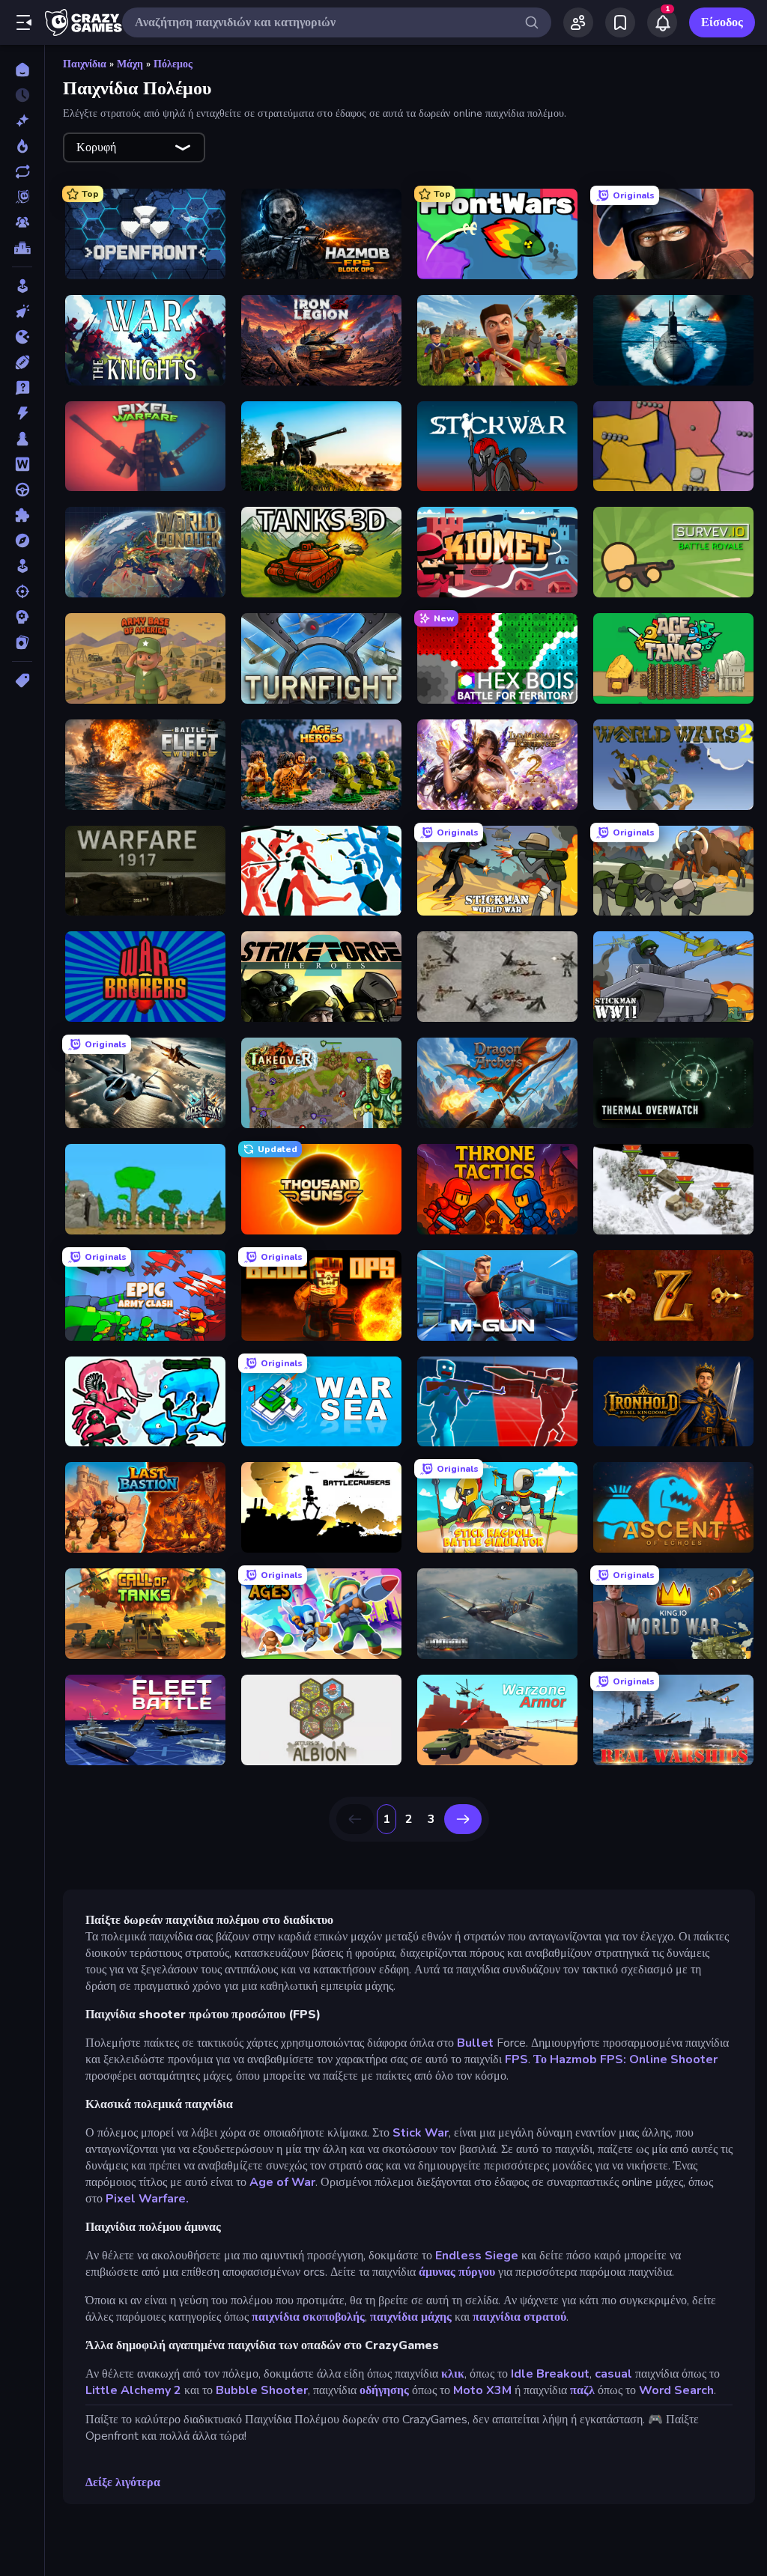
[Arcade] (22, 286)
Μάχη (130, 64)
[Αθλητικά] (22, 362)
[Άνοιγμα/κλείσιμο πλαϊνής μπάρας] (24, 22)
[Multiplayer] (22, 222)
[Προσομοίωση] (22, 566)
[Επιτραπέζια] (22, 439)
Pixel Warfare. (147, 2199)
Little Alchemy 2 (133, 2390)
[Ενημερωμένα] (22, 171)
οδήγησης (384, 2390)
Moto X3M (482, 2390)
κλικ (453, 2374)
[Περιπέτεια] (22, 541)
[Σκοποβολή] (22, 591)
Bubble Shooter (262, 2390)
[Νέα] (22, 121)
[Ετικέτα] (22, 680)
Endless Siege (477, 2256)
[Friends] (578, 22)
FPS (516, 2059)
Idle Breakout (550, 2374)
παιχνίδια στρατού (519, 2317)
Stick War (421, 2133)
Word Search (676, 2390)
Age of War (281, 2182)
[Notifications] (662, 22)
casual (613, 2374)
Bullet (474, 2043)
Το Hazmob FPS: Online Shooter (625, 2059)
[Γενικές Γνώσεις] (22, 388)
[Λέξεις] (22, 464)
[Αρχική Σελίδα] (22, 70)
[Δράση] (22, 413)
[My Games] (620, 22)
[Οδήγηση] (22, 490)
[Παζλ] (22, 515)
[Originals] (22, 197)
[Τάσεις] (22, 146)
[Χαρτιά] (22, 642)
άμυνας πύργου (457, 2272)
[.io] (22, 337)
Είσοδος (722, 22)
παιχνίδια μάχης (411, 2317)
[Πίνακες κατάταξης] (22, 248)
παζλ (582, 2390)
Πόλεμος (173, 64)
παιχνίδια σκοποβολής (308, 2317)
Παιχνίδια (85, 64)
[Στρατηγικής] (22, 617)
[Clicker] (22, 311)
